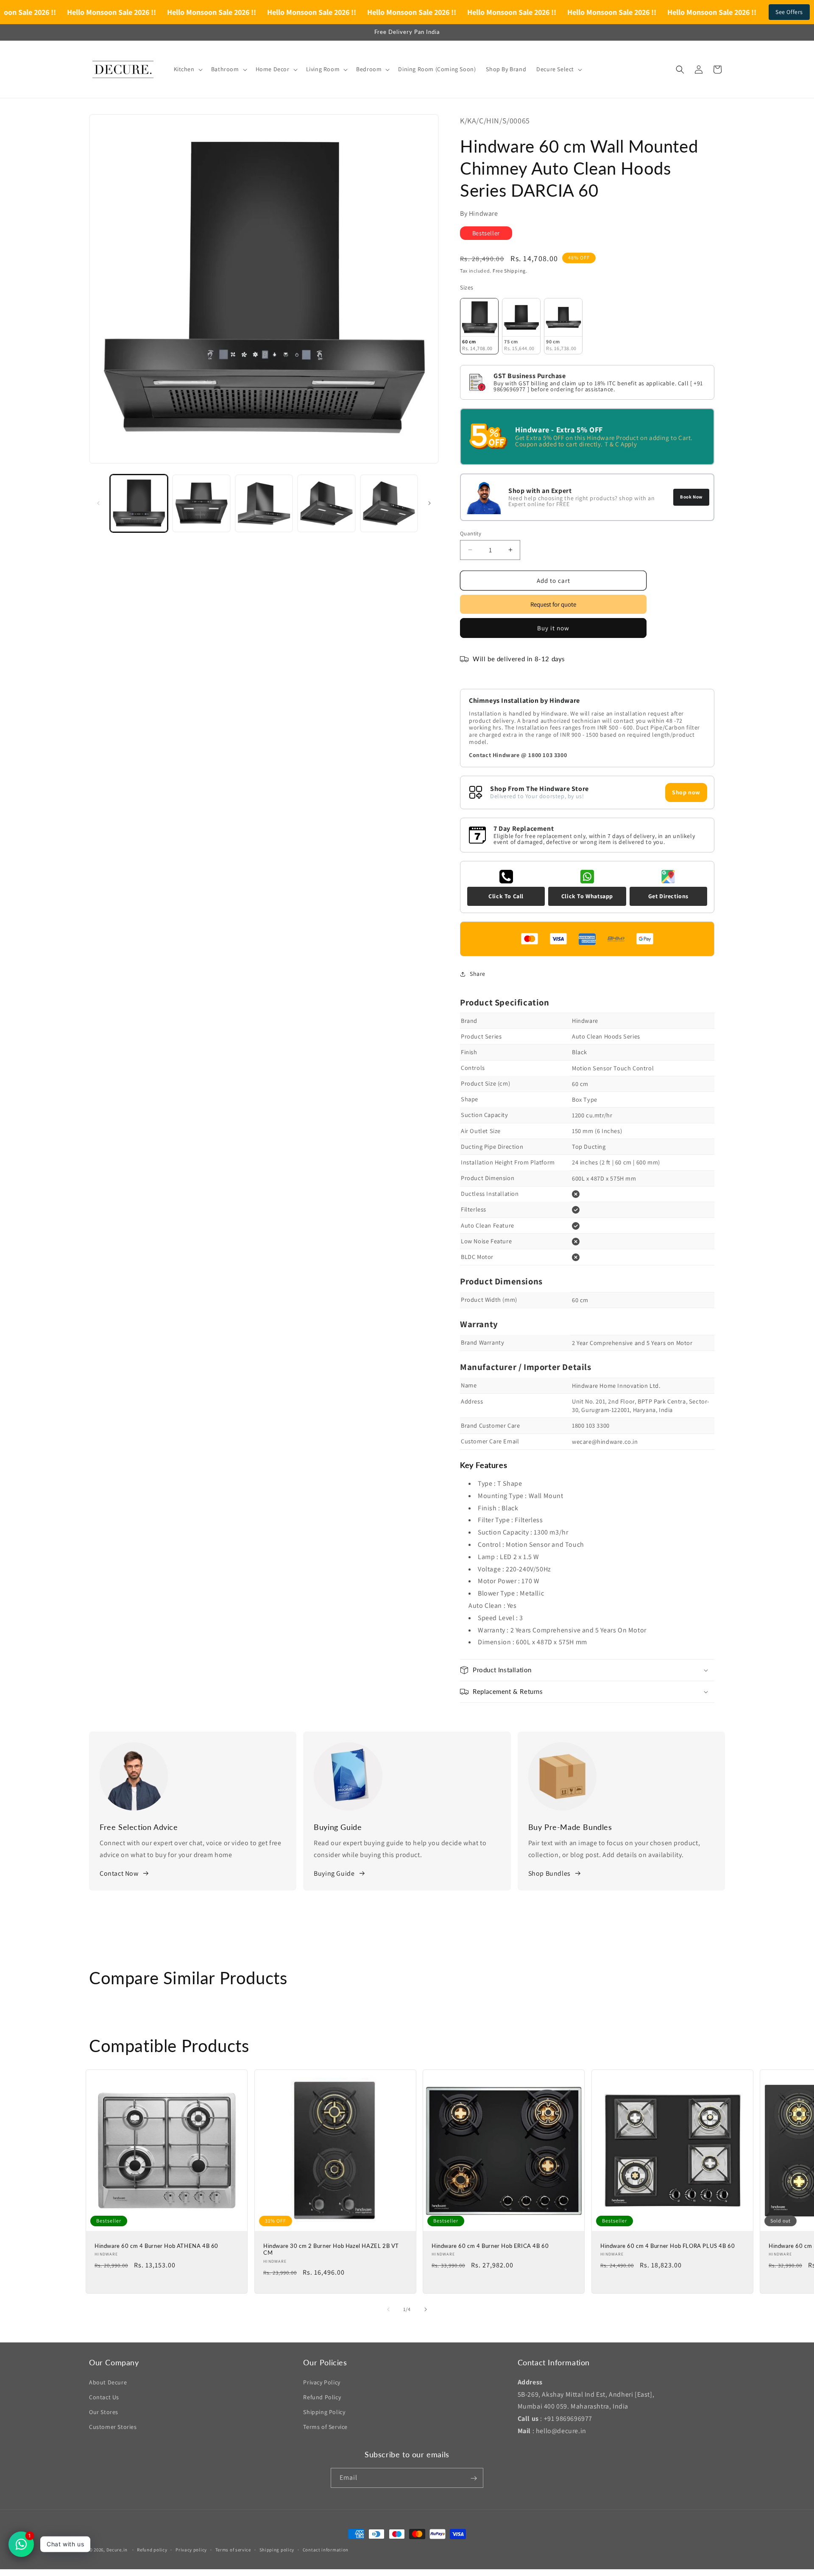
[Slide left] (98, 503)
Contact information (326, 2549)
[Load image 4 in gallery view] (326, 503)
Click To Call (506, 896)
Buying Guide (334, 1873)
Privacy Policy (322, 2382)
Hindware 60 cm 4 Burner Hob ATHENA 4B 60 (156, 2245)
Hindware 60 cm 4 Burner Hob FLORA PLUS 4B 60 (668, 2245)
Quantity (471, 533)
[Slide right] (429, 503)
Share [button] (478, 974)
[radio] (479, 326)
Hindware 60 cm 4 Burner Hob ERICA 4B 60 (490, 2245)
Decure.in (117, 2550)
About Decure (108, 2382)
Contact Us (104, 2397)
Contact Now (119, 1873)
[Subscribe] (474, 2478)
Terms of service (233, 2549)
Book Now (691, 496)
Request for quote (553, 604)
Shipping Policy (324, 2412)
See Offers (789, 12)
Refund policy (152, 2549)
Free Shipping (509, 270)
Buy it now (553, 628)
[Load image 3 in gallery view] (264, 503)
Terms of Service (325, 2427)
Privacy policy (191, 2549)
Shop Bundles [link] (549, 1873)
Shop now (686, 792)
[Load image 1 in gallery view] (139, 503)
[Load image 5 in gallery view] (389, 503)
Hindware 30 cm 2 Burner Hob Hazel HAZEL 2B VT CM (331, 2249)
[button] (187, 69)
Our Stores (104, 2412)
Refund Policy (322, 2397)
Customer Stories (113, 2427)
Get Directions (668, 896)
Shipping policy (277, 2549)
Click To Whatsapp (587, 896)
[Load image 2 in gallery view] (201, 503)
